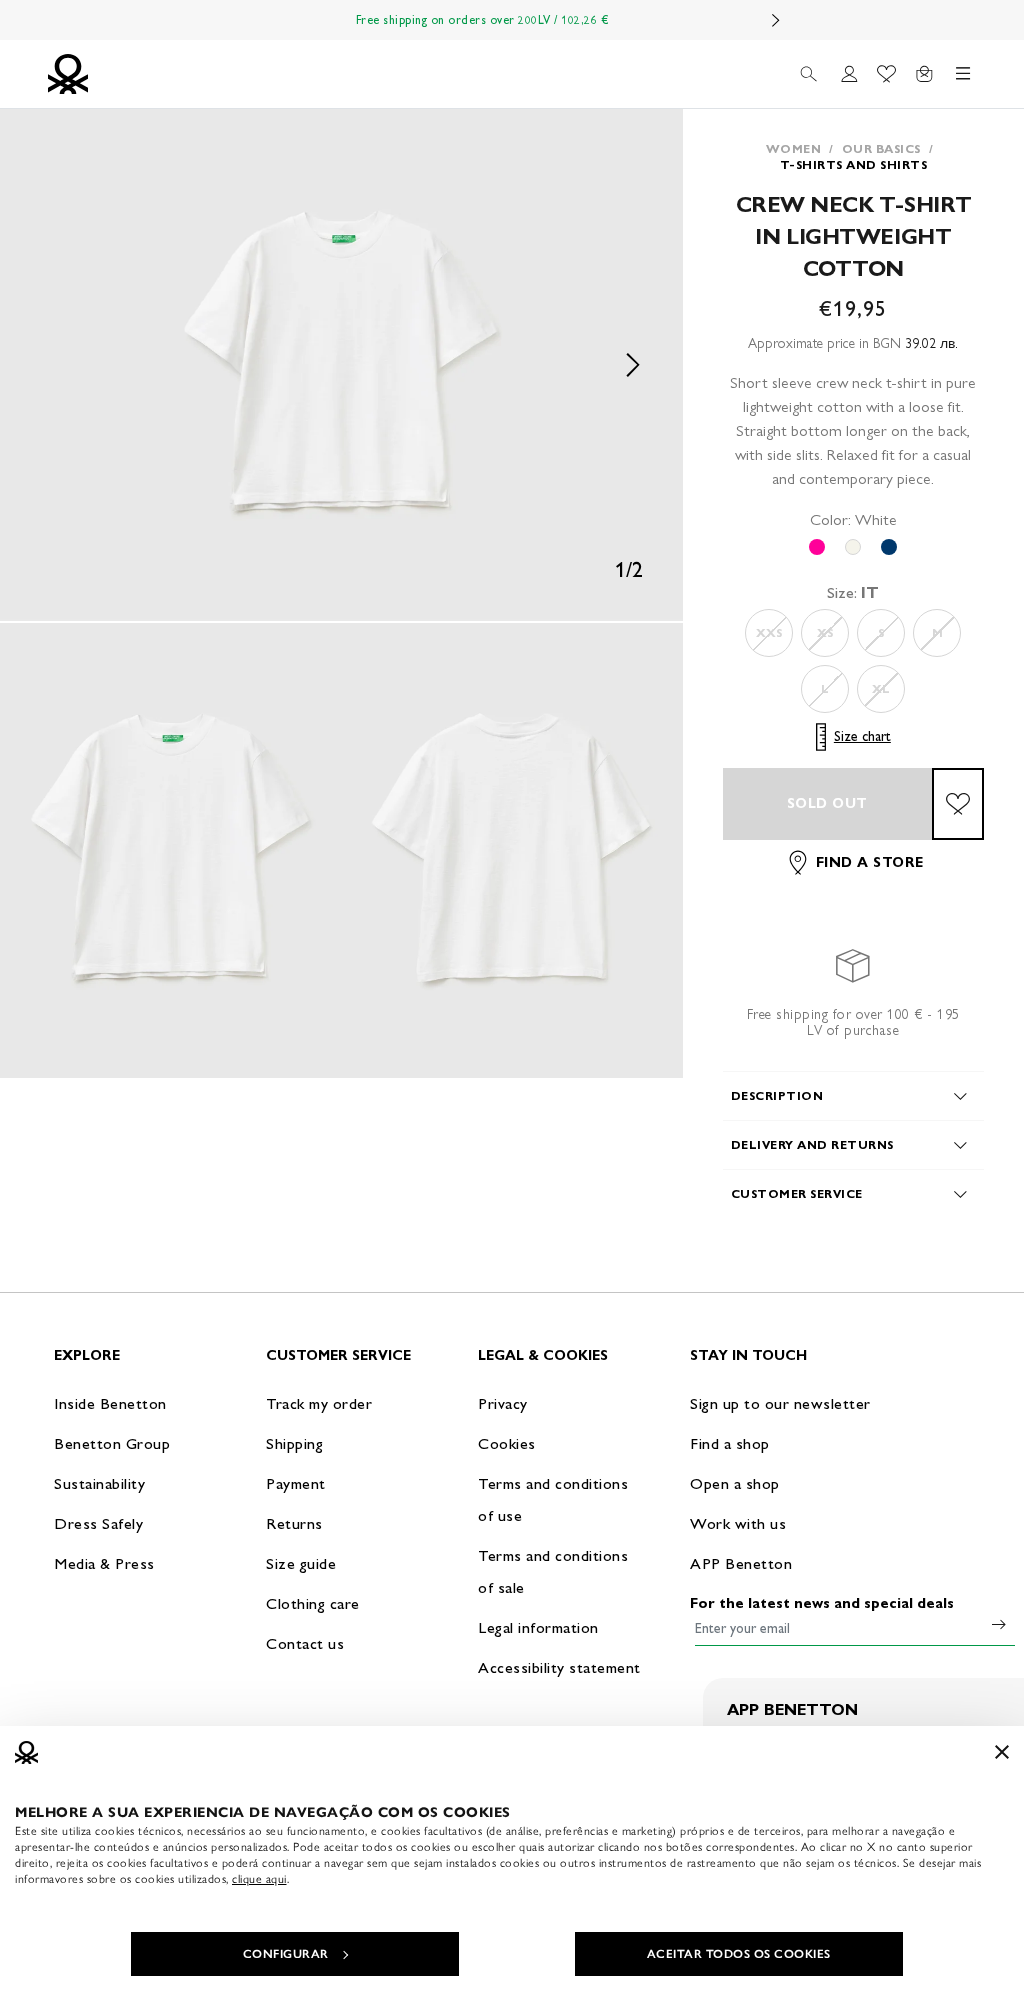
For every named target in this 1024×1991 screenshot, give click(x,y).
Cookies (507, 1443)
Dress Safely (98, 1523)
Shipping (294, 1443)
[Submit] (999, 1624)
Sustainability (99, 1483)
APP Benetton (741, 1563)
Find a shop (730, 1443)
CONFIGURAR (286, 1954)
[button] (341, 365)
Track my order (319, 1403)
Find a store (870, 862)
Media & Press (104, 1563)
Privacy (503, 1403)
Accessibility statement (559, 1667)
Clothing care (313, 1603)
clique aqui (259, 1879)
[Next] (776, 20)
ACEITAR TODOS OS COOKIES (739, 1954)
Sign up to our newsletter (780, 1403)
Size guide (301, 1563)
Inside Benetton (110, 1403)
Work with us (738, 1523)
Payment (296, 1483)
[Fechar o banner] (1002, 1752)
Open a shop (735, 1483)
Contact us (305, 1643)
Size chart (862, 736)
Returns (294, 1523)
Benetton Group (112, 1443)
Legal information (538, 1627)
